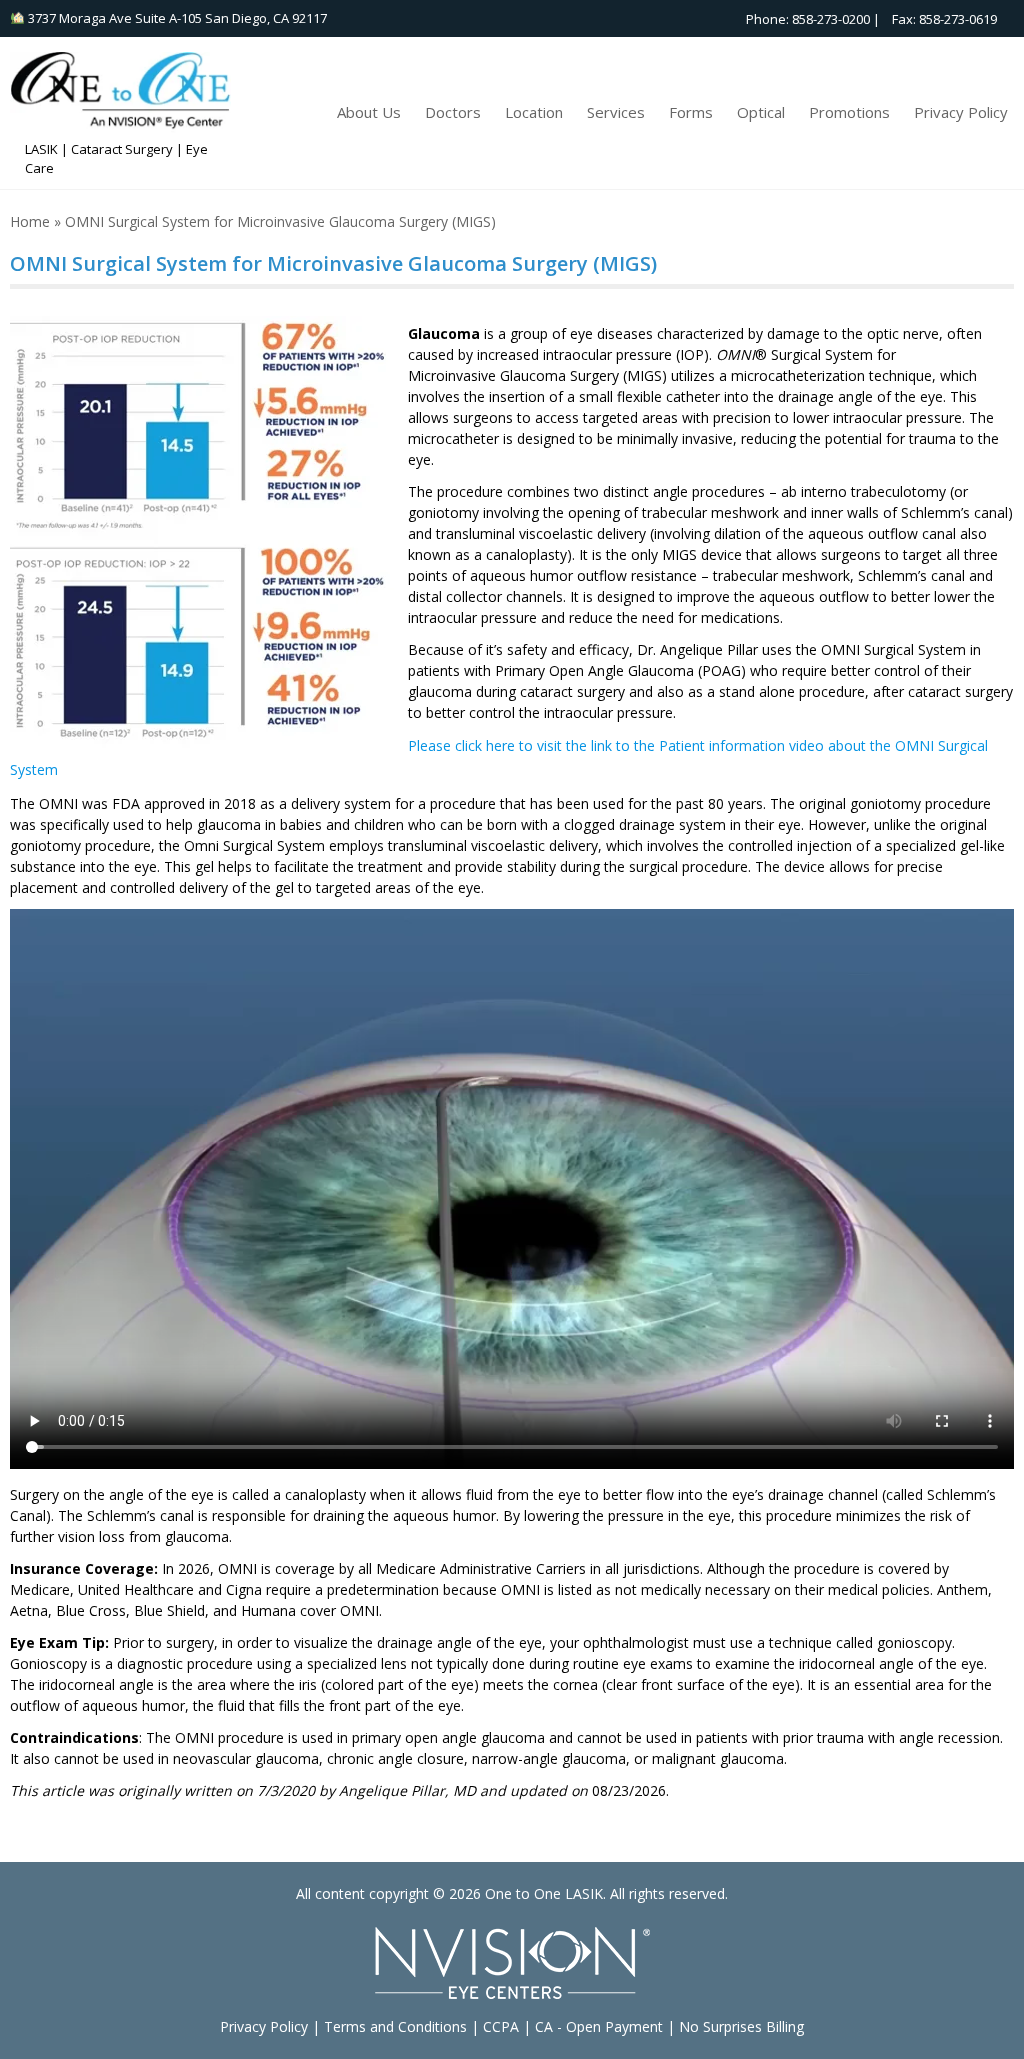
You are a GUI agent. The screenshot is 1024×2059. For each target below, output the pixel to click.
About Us (369, 112)
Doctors (453, 112)
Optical (761, 112)
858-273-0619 (958, 19)
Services (616, 112)
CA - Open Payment (599, 2026)
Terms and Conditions (395, 2026)
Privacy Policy (961, 112)
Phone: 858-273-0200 (803, 19)
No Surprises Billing (741, 2026)
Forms (691, 112)
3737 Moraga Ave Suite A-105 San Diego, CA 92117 (176, 18)
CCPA (501, 2026)
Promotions (849, 112)
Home (30, 221)
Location (534, 112)
